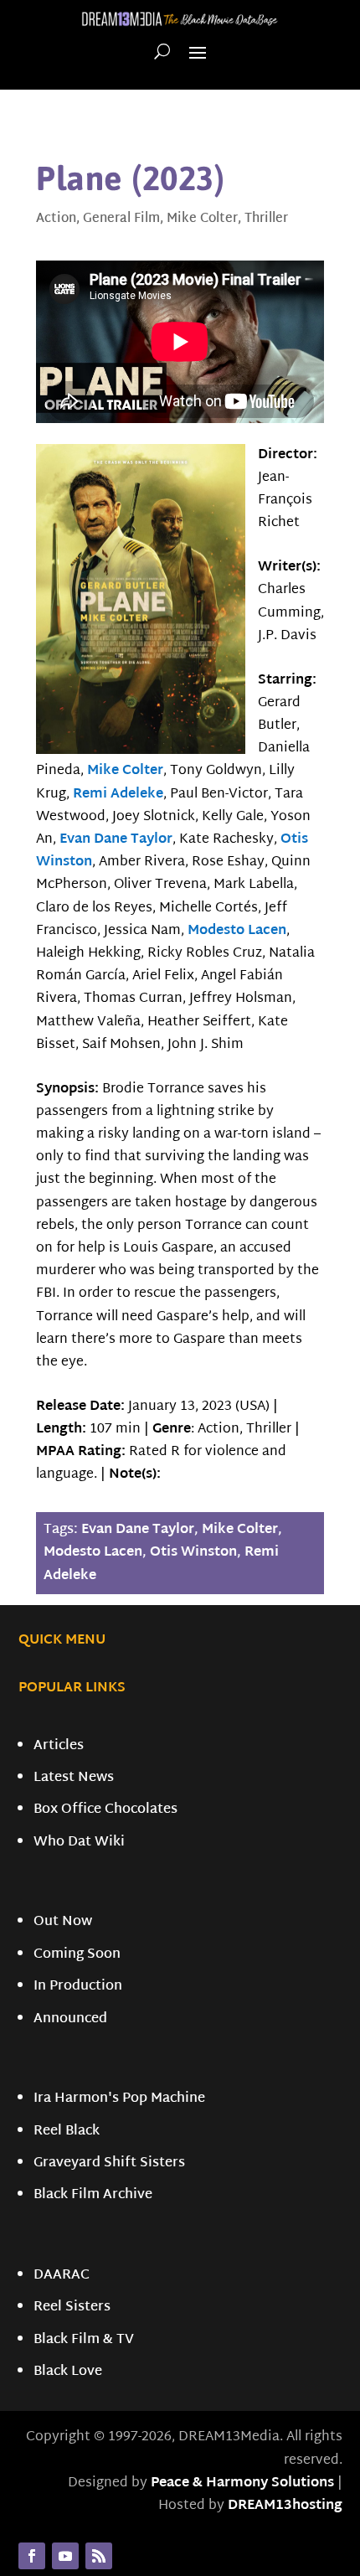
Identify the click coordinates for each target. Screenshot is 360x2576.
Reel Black (67, 2132)
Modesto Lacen (237, 931)
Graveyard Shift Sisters (109, 2163)
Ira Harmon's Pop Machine (119, 2099)
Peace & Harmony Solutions (242, 2483)
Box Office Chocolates (105, 1810)
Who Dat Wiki (79, 1843)
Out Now (63, 1922)
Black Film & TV (84, 2340)
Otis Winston (193, 1553)
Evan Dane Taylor (116, 840)
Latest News (74, 1778)
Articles (59, 1746)
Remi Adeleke (118, 795)
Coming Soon (77, 1955)
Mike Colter (202, 219)
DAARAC (62, 2276)
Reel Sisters (72, 2308)
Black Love (68, 2372)
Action (56, 219)
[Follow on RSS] (99, 2556)
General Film (121, 219)
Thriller (266, 219)
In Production (78, 1987)
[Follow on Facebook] (32, 2556)
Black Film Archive (93, 2195)
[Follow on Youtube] (65, 2556)
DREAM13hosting (285, 2506)
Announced (70, 2019)
